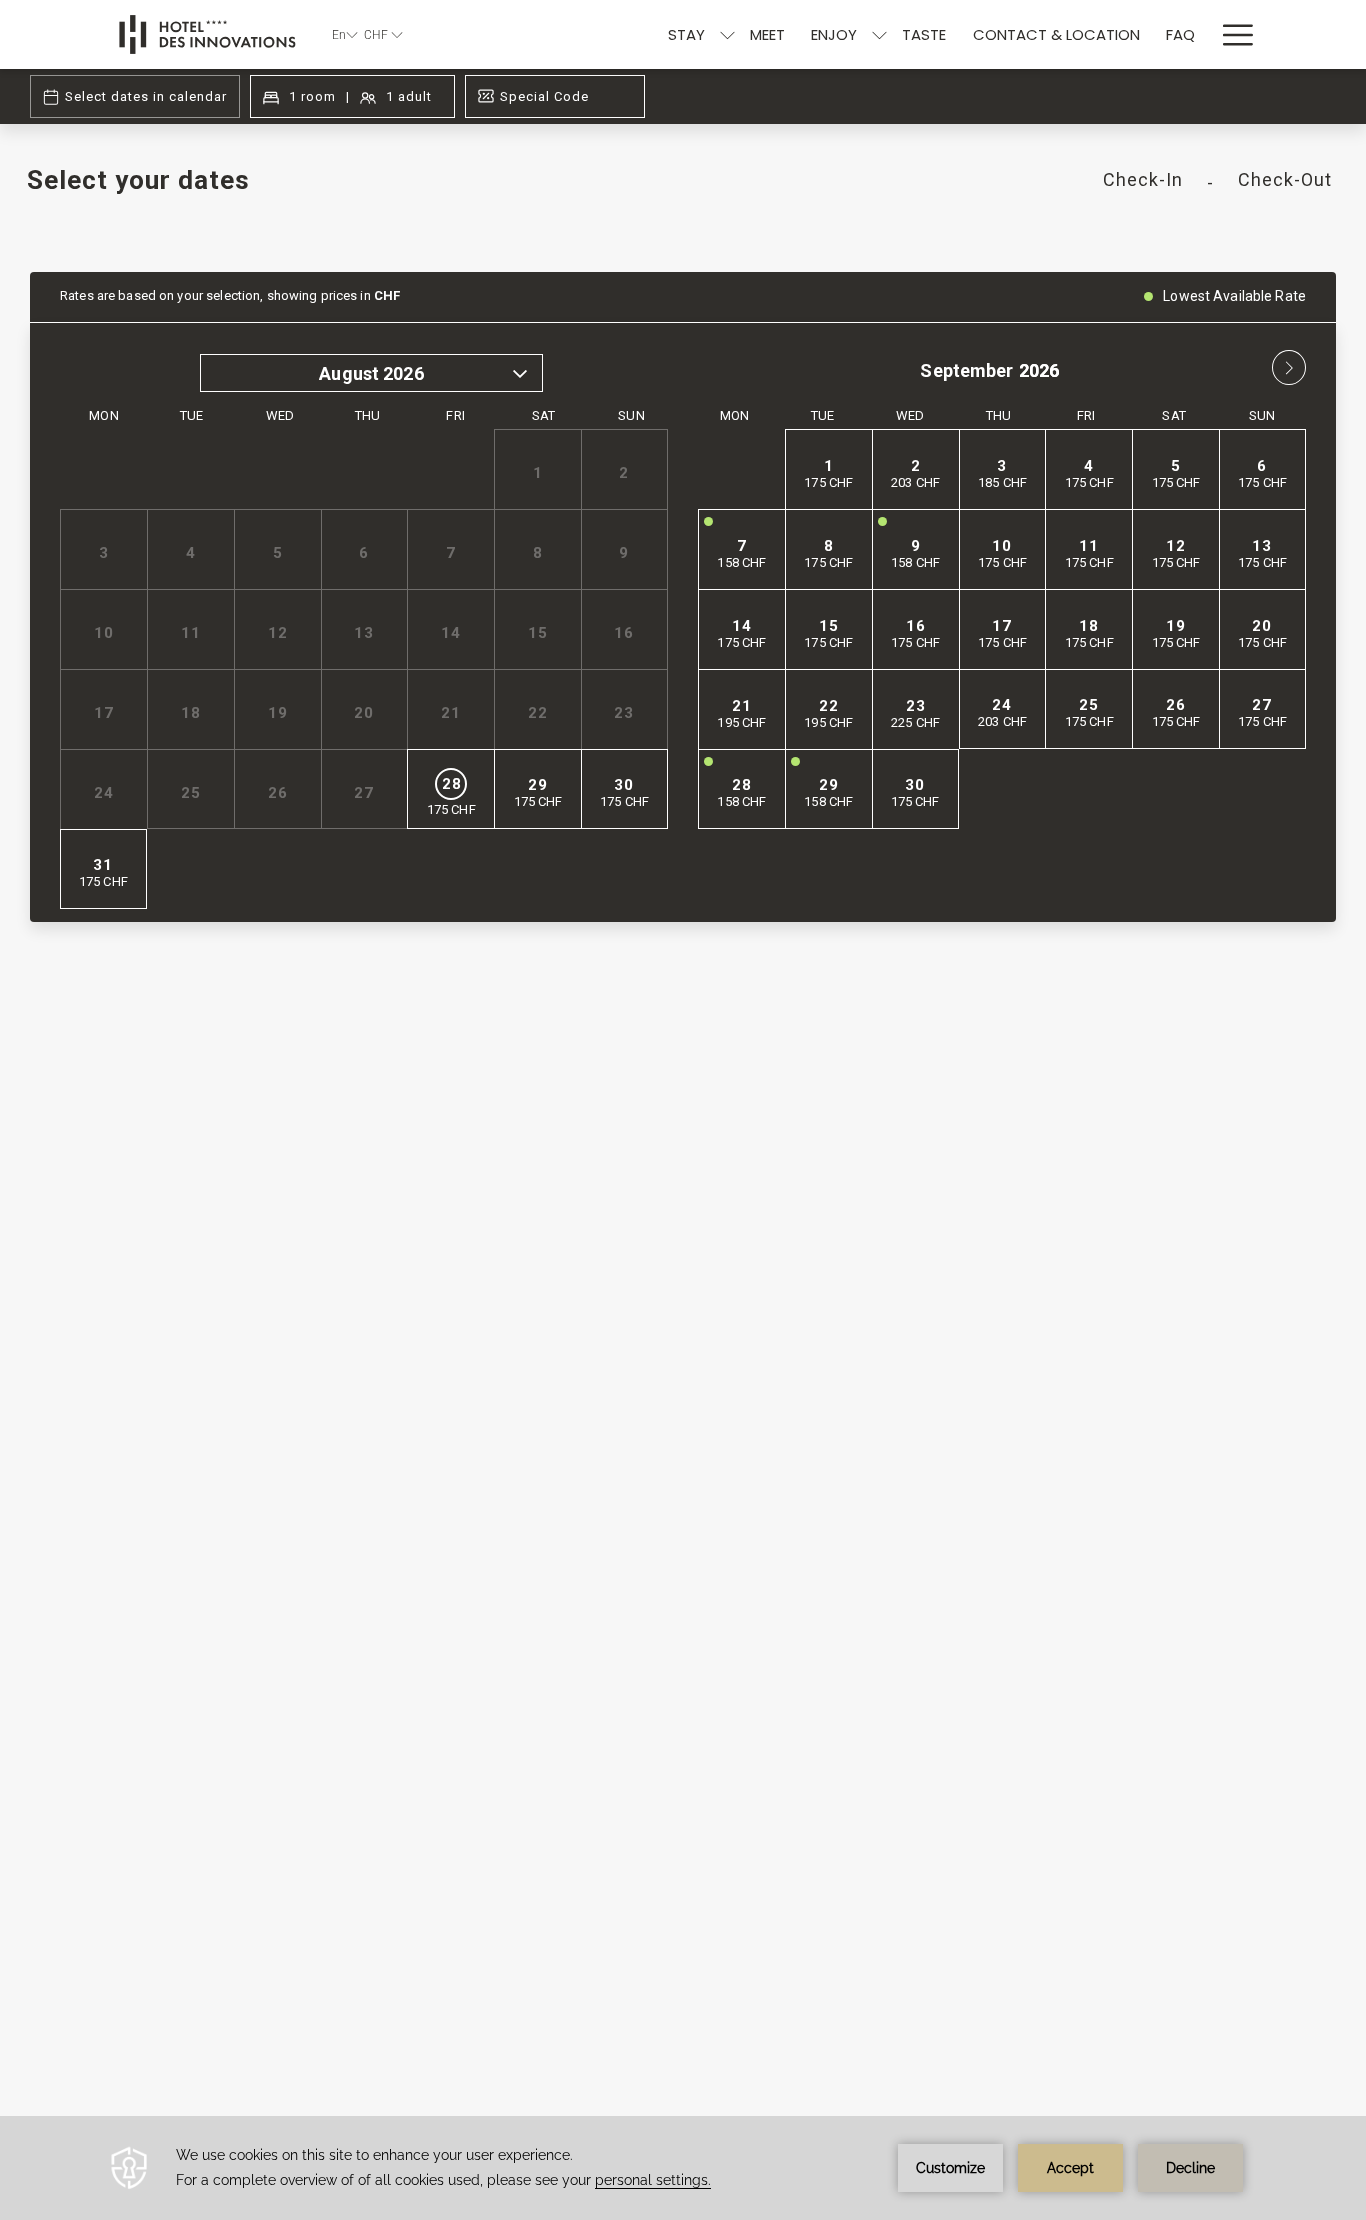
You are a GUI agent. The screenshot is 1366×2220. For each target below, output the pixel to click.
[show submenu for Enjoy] (879, 34)
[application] (683, 2168)
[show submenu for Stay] (727, 34)
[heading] (461, 188)
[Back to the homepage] (207, 34)
